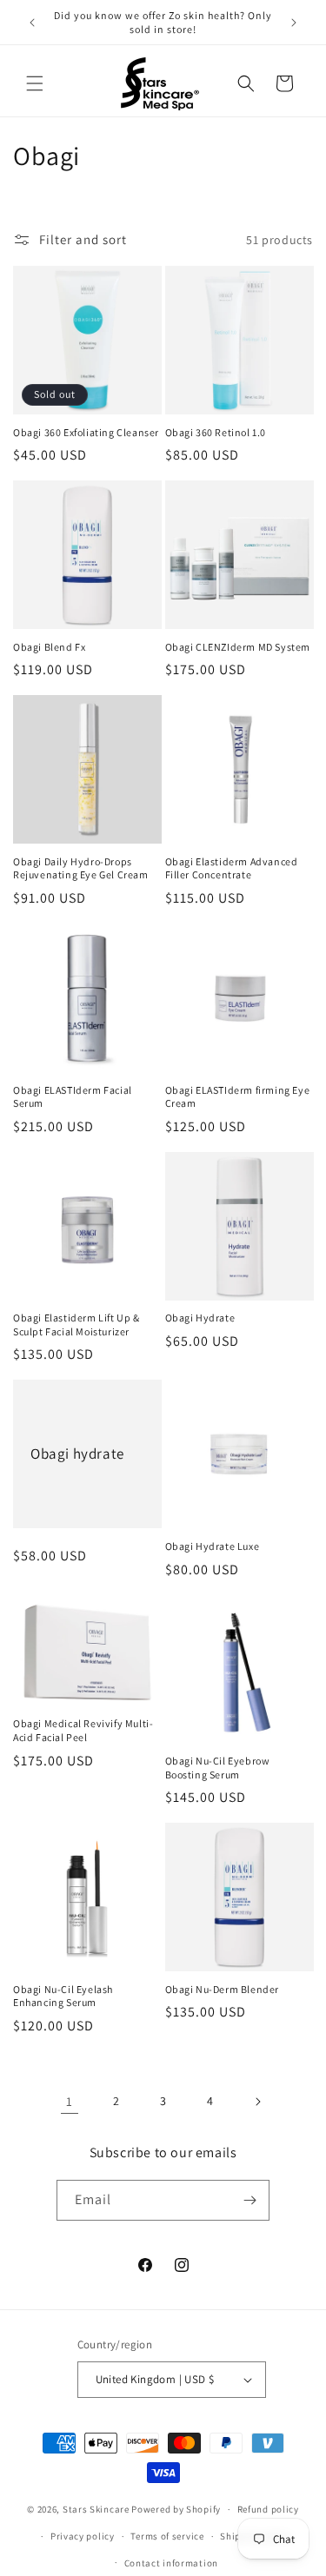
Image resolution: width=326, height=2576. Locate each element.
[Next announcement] (294, 23)
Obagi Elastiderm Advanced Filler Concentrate (232, 868)
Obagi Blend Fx (49, 647)
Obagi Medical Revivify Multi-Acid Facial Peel (83, 1730)
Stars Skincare (96, 2509)
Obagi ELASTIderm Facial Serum (73, 1097)
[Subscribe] (249, 2200)
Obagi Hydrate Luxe (213, 1546)
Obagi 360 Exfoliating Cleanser (86, 432)
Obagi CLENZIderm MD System (238, 647)
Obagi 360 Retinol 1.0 (216, 432)
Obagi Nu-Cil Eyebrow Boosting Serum (218, 1768)
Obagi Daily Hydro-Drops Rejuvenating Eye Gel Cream (81, 868)
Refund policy (268, 2509)
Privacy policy (83, 2536)
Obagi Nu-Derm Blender (223, 1989)
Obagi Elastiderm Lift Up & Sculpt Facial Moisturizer (77, 1324)
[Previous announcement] (32, 23)
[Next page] (257, 2102)
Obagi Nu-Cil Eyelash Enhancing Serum (63, 1996)
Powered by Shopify (176, 2509)
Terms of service (167, 2536)
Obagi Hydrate (200, 1318)
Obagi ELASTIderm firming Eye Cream (238, 1097)
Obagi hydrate (77, 1454)
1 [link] (70, 2101)
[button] (35, 83)
